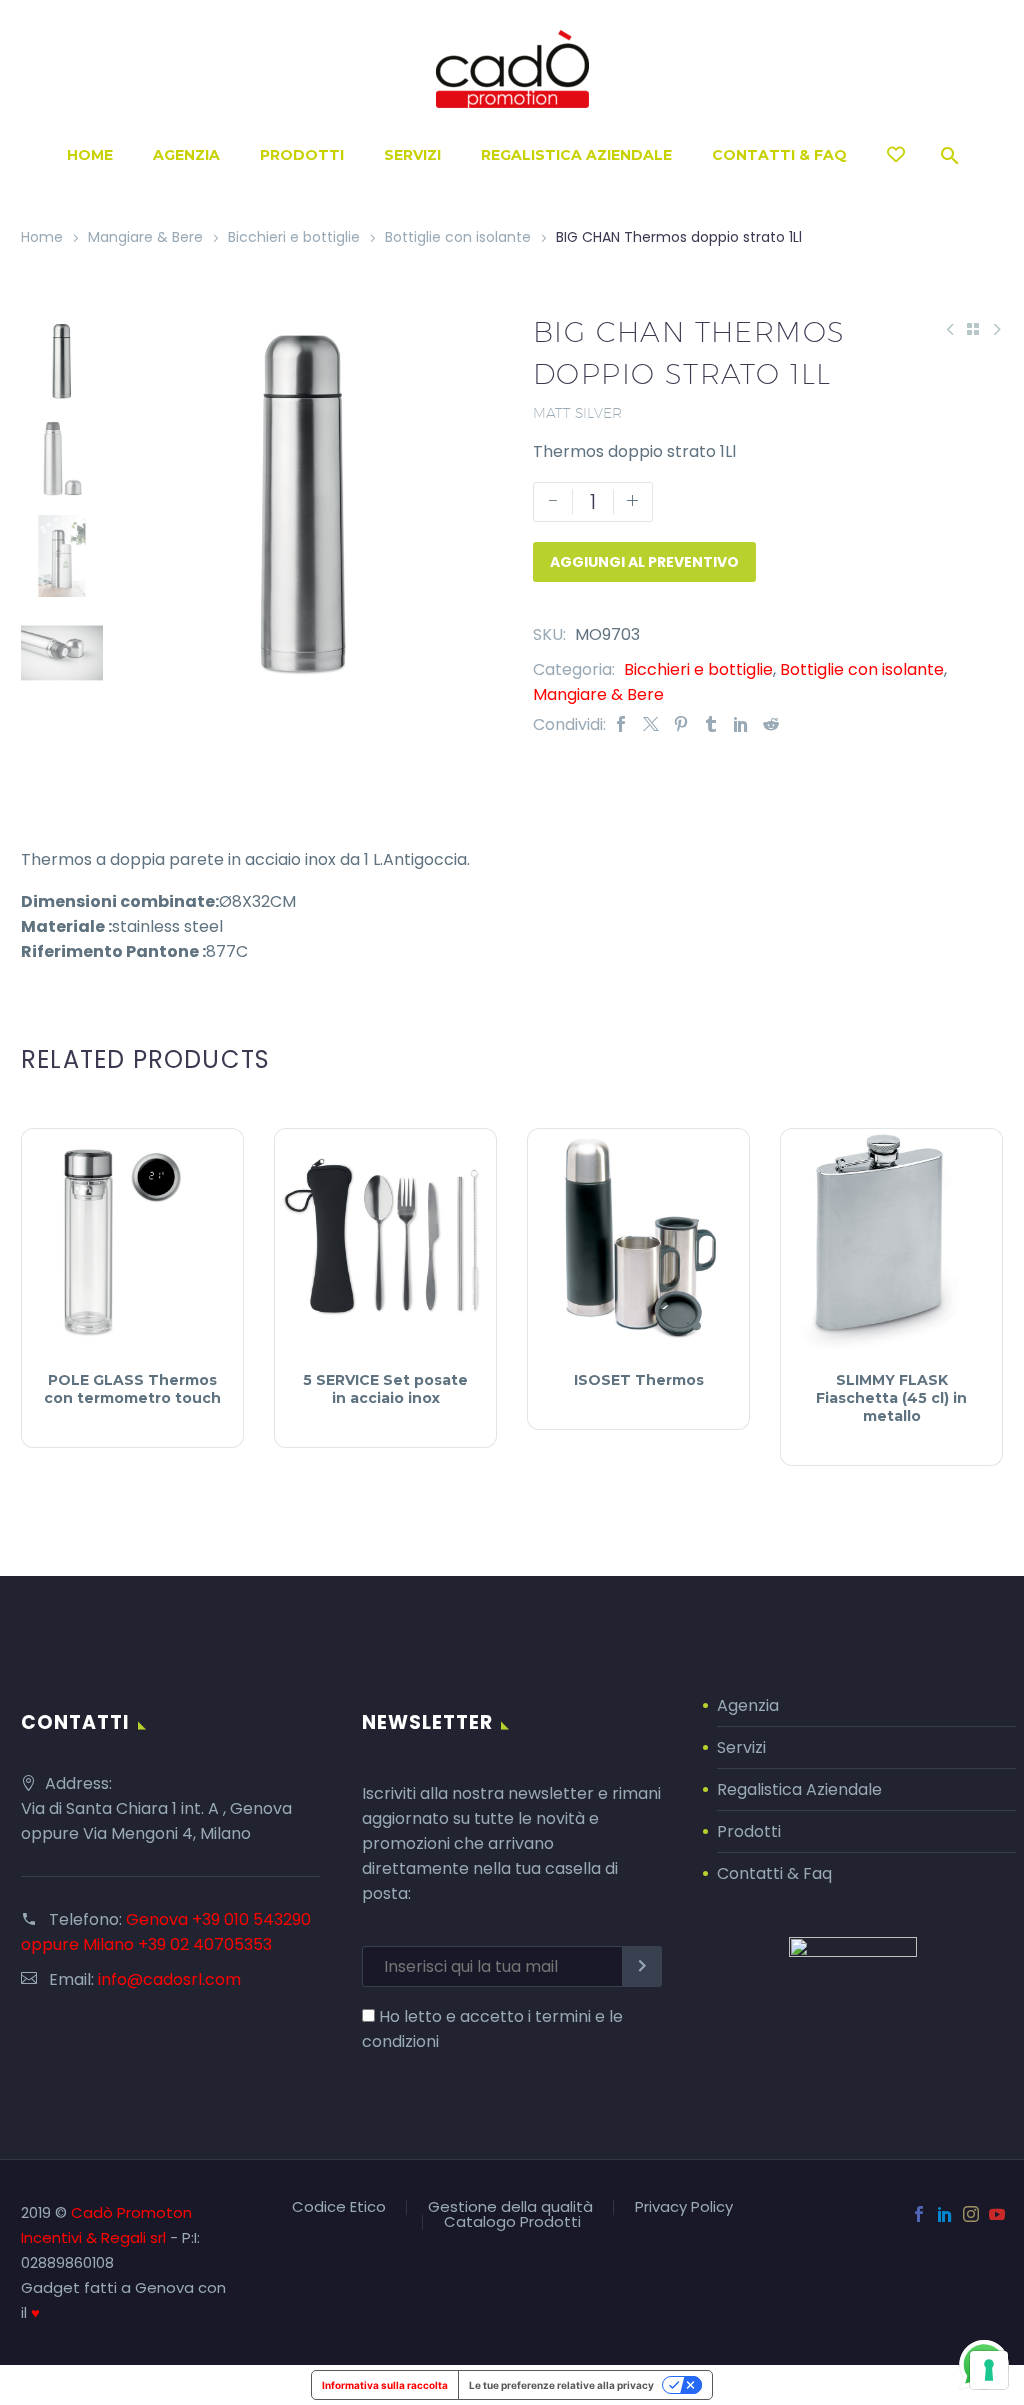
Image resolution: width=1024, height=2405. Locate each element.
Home (90, 155)
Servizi (412, 155)
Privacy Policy (684, 2207)
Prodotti (302, 155)
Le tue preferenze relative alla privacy (561, 2385)
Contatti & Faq (774, 1873)
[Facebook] (621, 724)
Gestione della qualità (510, 2207)
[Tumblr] (711, 724)
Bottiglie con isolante (458, 237)
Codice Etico (339, 2207)
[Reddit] (771, 724)
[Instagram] (971, 2214)
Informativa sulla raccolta (385, 2385)
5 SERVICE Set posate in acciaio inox (385, 1389)
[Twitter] (651, 724)
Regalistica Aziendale (576, 155)
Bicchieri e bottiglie (294, 237)
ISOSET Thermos (639, 1380)
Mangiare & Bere (145, 237)
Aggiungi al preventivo (644, 562)
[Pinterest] (681, 724)
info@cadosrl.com (169, 1979)
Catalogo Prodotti (512, 2222)
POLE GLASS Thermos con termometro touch (132, 1389)
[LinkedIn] (741, 724)
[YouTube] (997, 2214)
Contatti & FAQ (779, 155)
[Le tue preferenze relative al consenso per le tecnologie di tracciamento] (989, 2370)
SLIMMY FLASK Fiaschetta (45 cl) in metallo (891, 1398)
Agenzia (186, 155)
